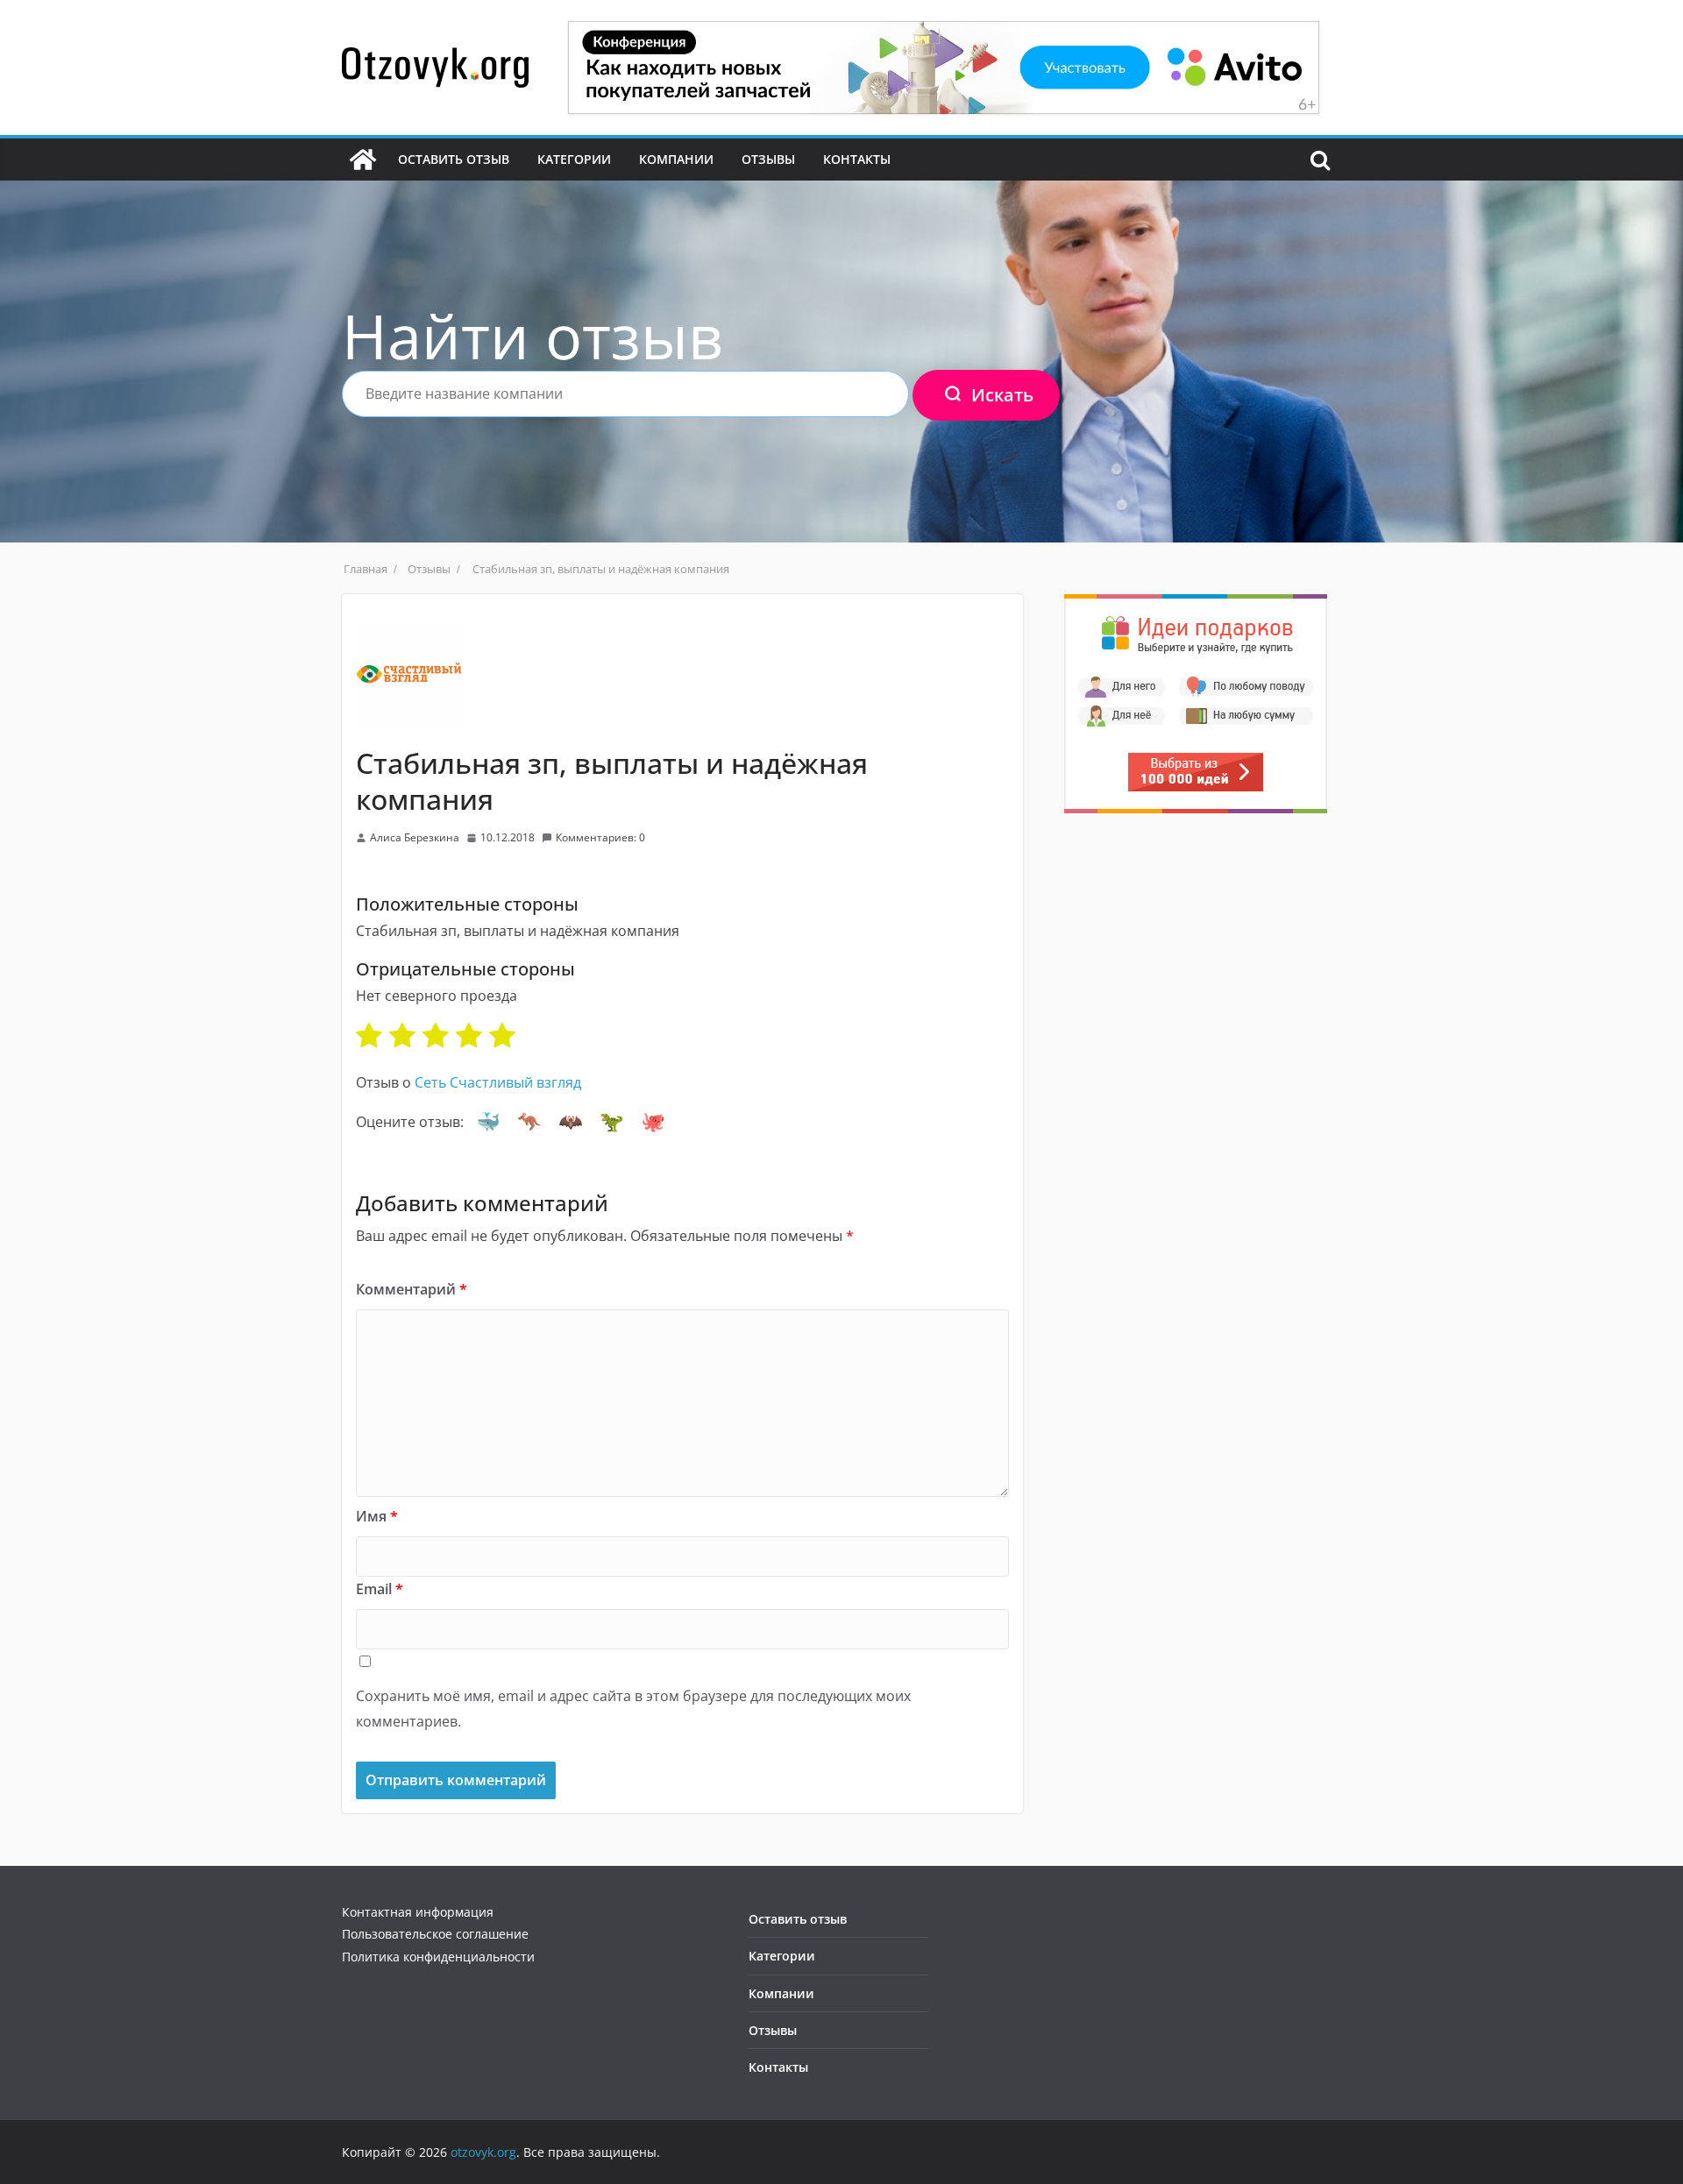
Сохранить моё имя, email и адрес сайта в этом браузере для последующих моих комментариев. (633, 1709)
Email (380, 1589)
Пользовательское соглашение (435, 1934)
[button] (488, 1122)
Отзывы (768, 159)
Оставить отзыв (454, 159)
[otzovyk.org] (363, 160)
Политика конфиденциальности (438, 1957)
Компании (676, 159)
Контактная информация (418, 1912)
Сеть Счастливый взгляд (498, 1082)
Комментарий (412, 1289)
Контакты (857, 159)
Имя (377, 1516)
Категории (574, 159)
